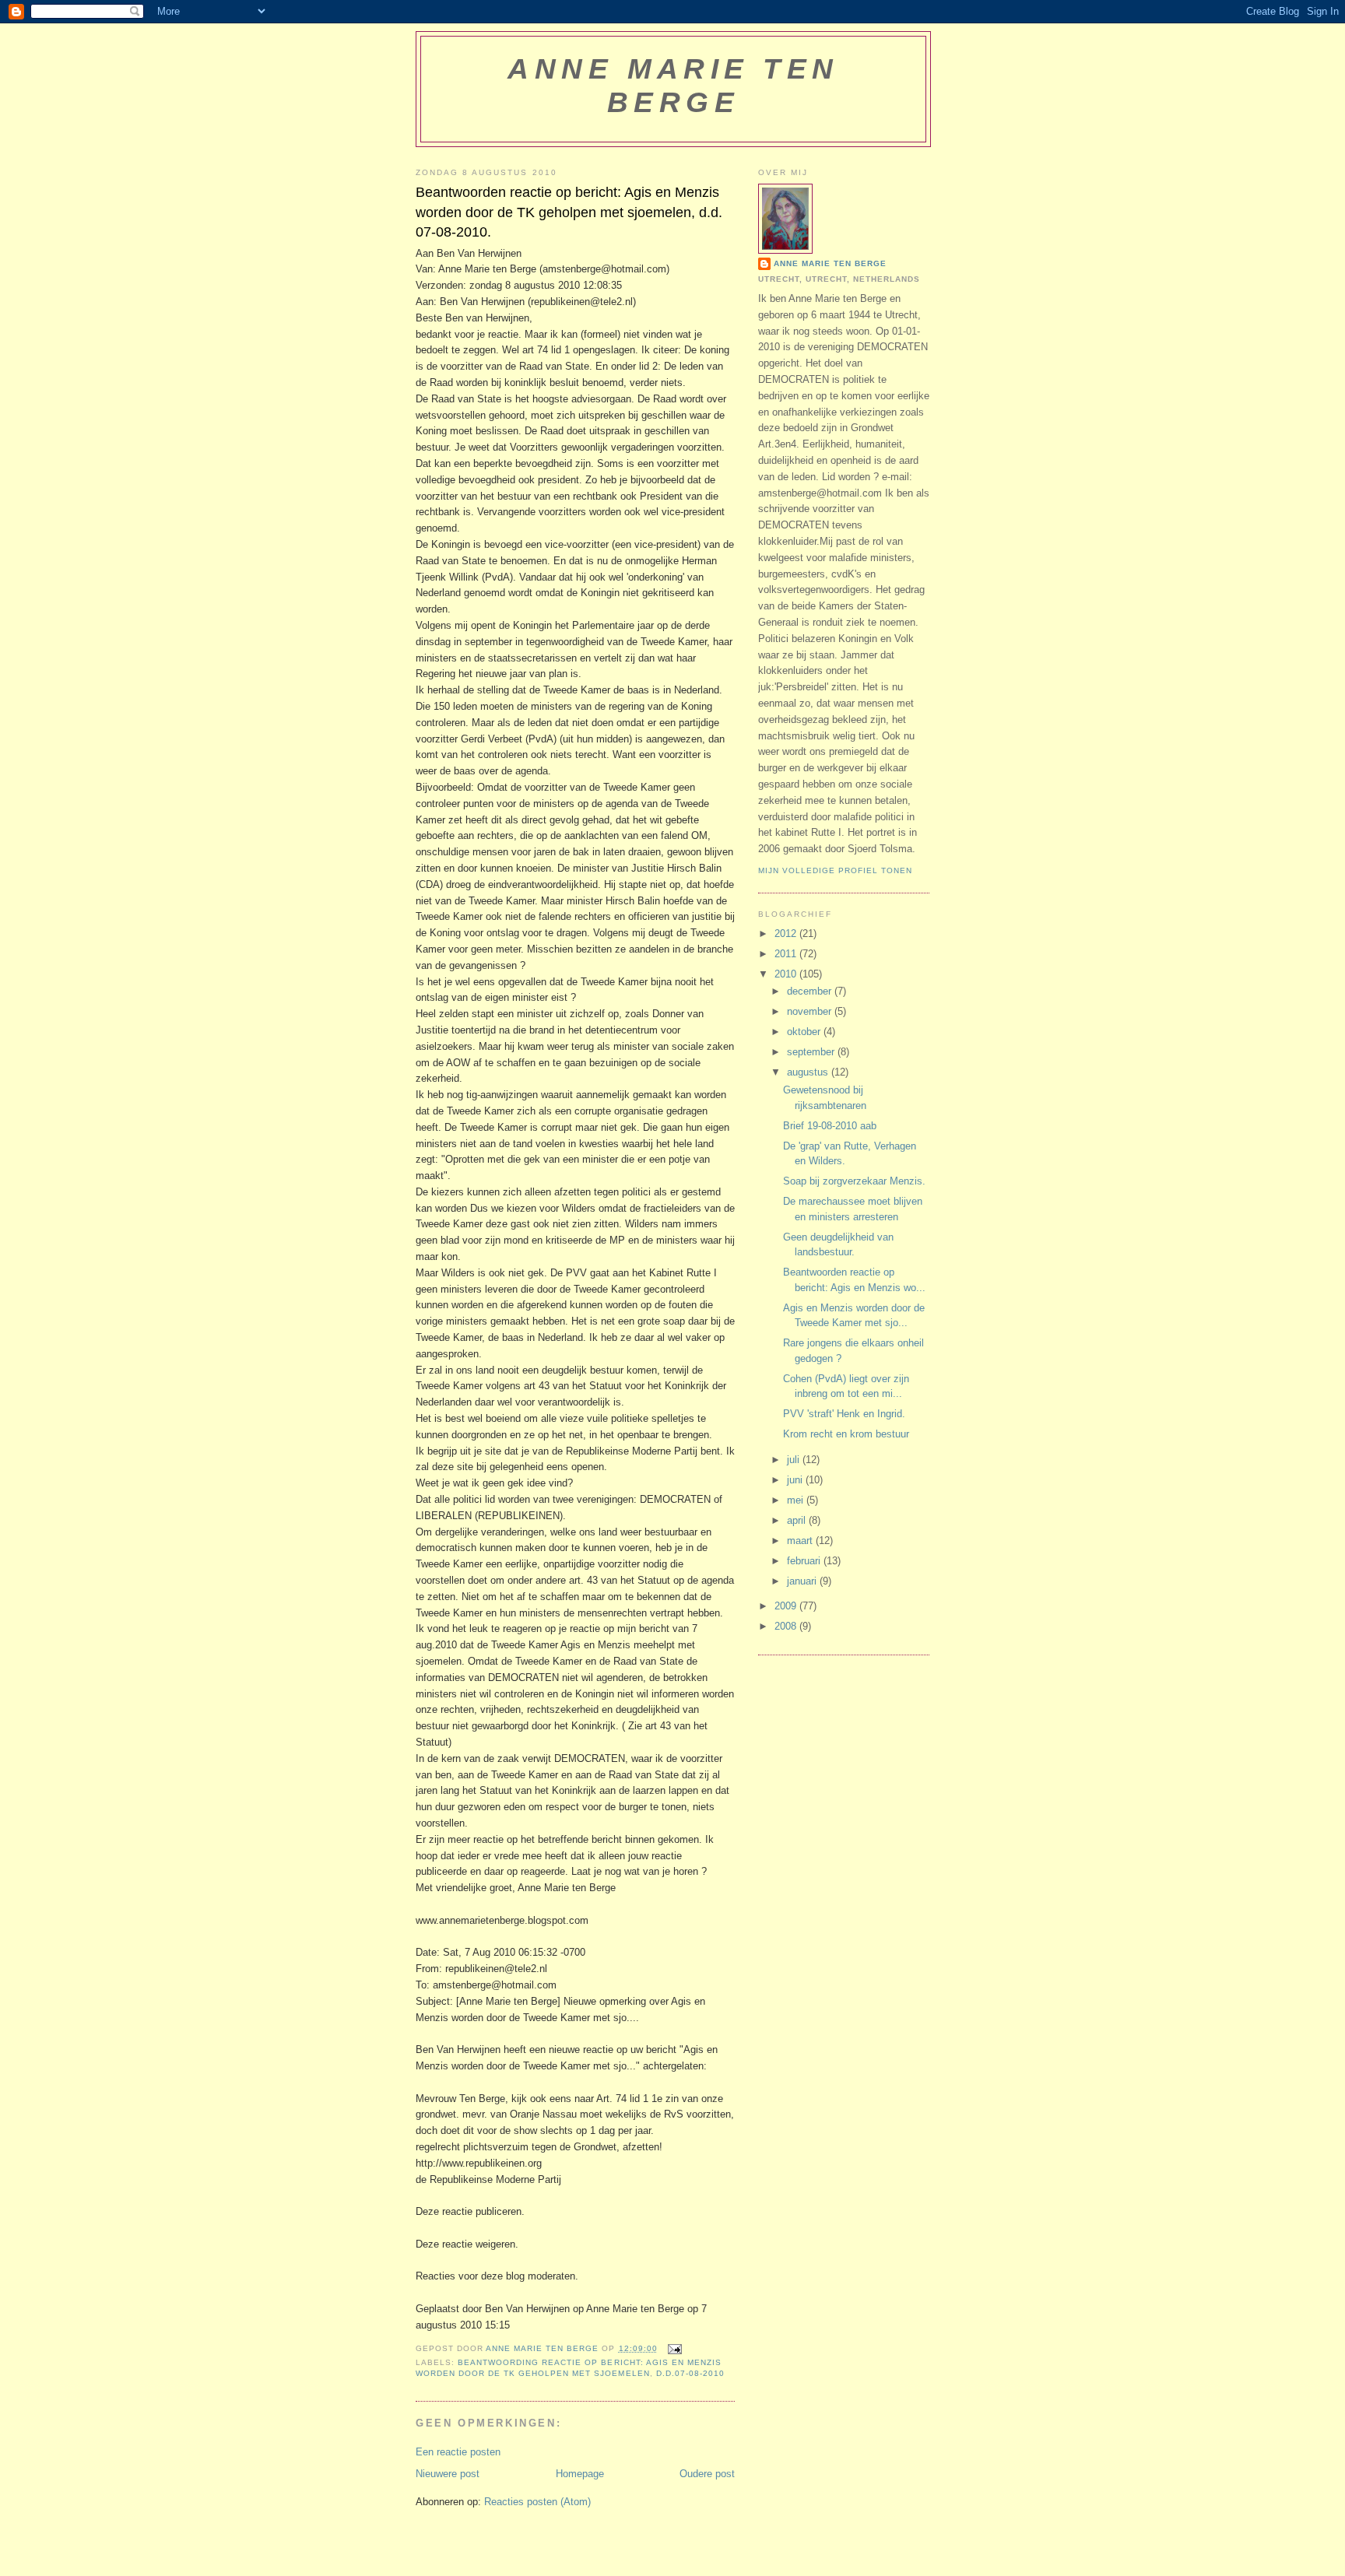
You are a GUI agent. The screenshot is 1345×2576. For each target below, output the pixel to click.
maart (801, 1541)
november (811, 1011)
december (811, 991)
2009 (787, 1606)
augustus (809, 1072)
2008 (787, 1626)
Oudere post (707, 2474)
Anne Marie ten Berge (673, 85)
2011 (787, 954)
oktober (805, 1032)
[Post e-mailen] (674, 2348)
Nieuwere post (448, 2474)
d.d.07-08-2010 (690, 2373)
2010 (787, 974)
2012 (787, 934)
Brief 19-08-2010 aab (830, 1126)
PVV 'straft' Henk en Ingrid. (844, 1414)
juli (795, 1460)
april (798, 1520)
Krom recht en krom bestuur (846, 1434)
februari (805, 1561)
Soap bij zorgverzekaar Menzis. (854, 1181)
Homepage (580, 2474)
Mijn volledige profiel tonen (835, 870)
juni (796, 1480)
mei (797, 1500)
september (812, 1052)
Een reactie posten (458, 2452)
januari (803, 1581)
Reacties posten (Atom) (537, 2502)
